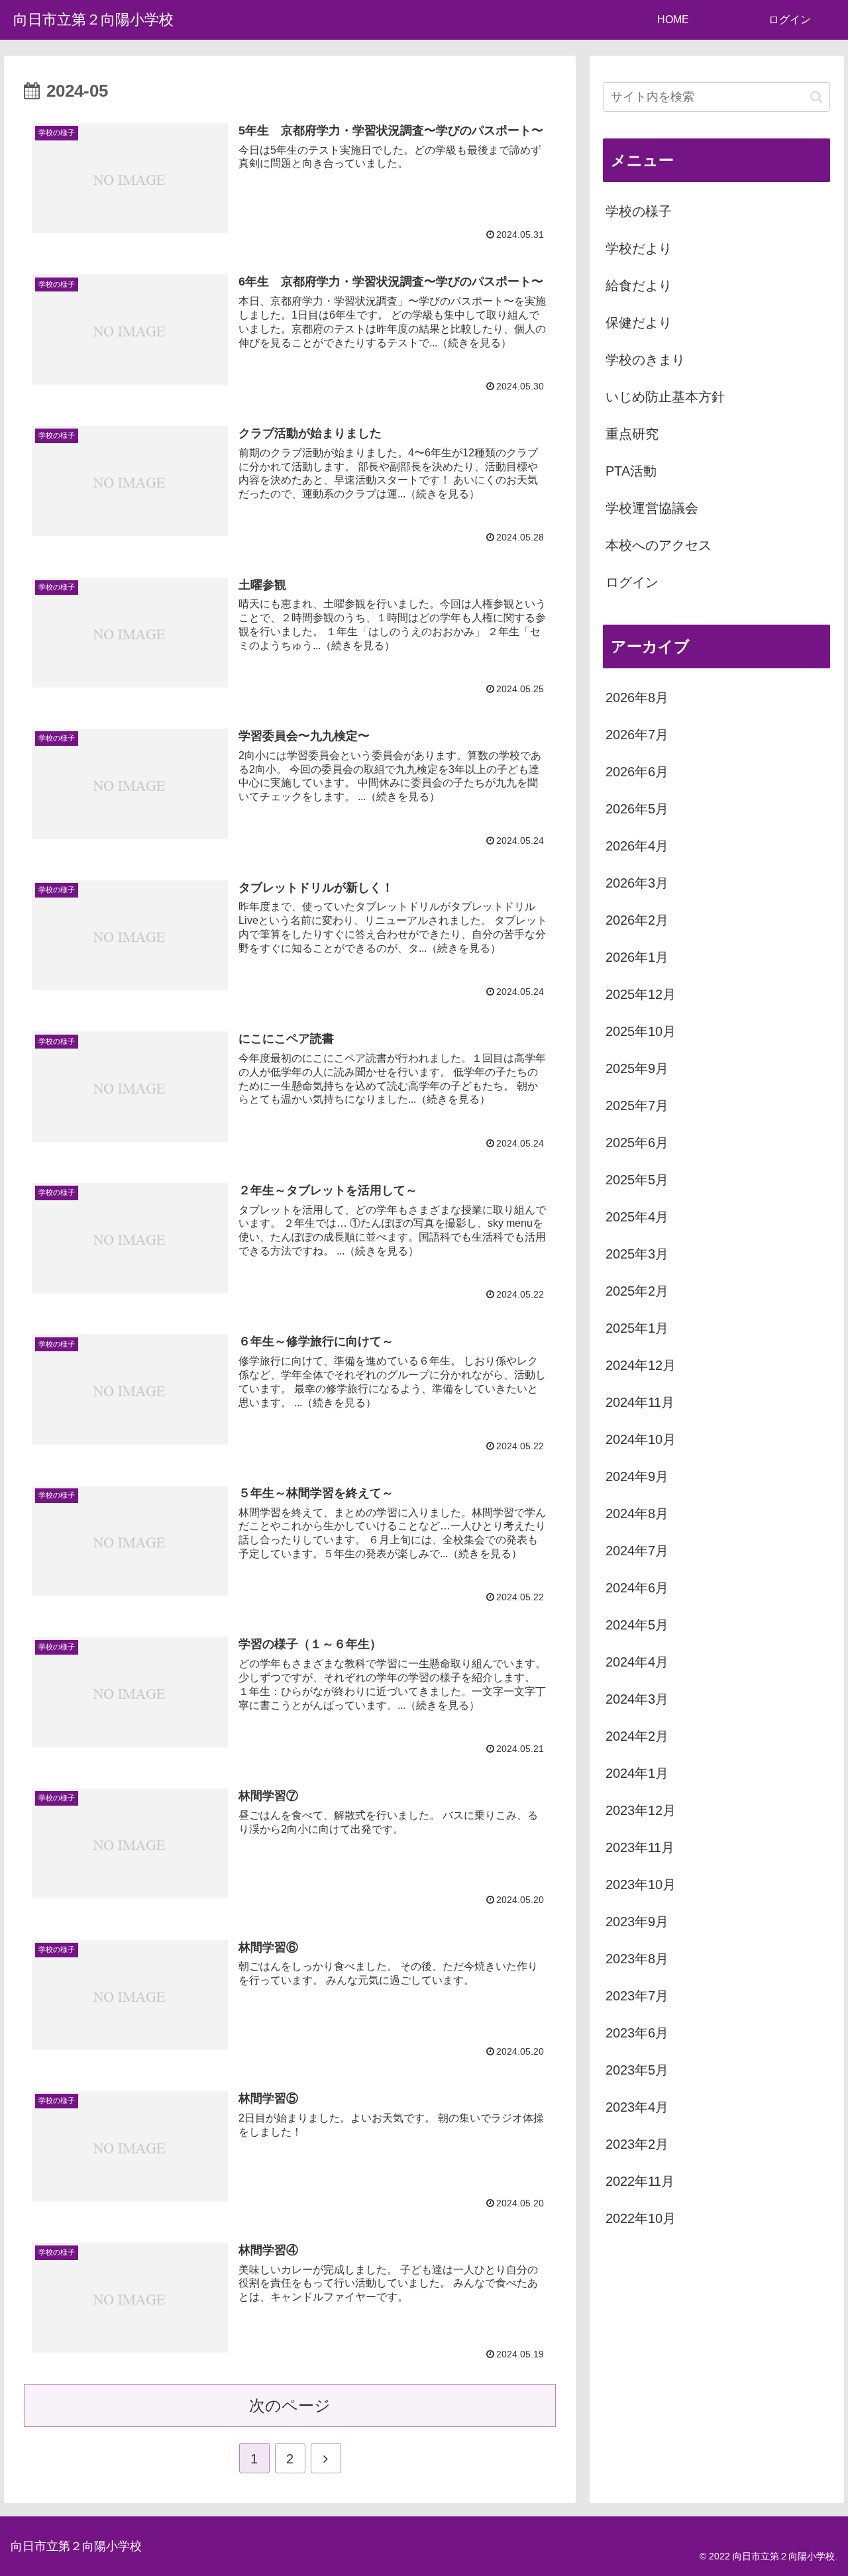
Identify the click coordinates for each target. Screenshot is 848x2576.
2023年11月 (640, 1847)
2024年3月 (637, 1699)
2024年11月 (640, 1402)
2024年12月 (641, 1365)
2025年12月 (641, 994)
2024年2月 (637, 1736)
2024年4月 (637, 1662)
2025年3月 (637, 1254)
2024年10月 (641, 1439)
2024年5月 (637, 1625)
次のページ (290, 2405)
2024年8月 (637, 1514)
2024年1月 (637, 1773)
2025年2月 (637, 1291)
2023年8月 (637, 1959)
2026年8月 (637, 697)
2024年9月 (637, 1476)
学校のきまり (645, 360)
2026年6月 (637, 772)
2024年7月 (637, 1551)
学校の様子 (639, 211)
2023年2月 (637, 2144)
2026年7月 (637, 735)
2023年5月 (637, 2070)
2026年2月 (637, 920)
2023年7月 (637, 1996)
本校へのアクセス (659, 545)
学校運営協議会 (652, 508)
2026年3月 (637, 883)
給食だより (639, 285)
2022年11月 (640, 2181)
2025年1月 (637, 1328)
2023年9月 (637, 1922)
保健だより (639, 323)
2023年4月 (637, 2107)
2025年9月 (637, 1068)
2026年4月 (637, 846)
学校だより (639, 248)
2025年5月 (637, 1180)
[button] (817, 97)
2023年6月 (637, 2033)
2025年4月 (637, 1217)
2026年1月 (637, 957)
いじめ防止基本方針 (665, 397)
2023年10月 (641, 1884)
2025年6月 (637, 1143)
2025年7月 (637, 1106)
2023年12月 (641, 1810)
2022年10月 (641, 2218)
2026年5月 (637, 809)
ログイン (632, 582)
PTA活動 (631, 471)
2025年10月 (641, 1031)
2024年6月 (637, 1588)
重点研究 (632, 434)
